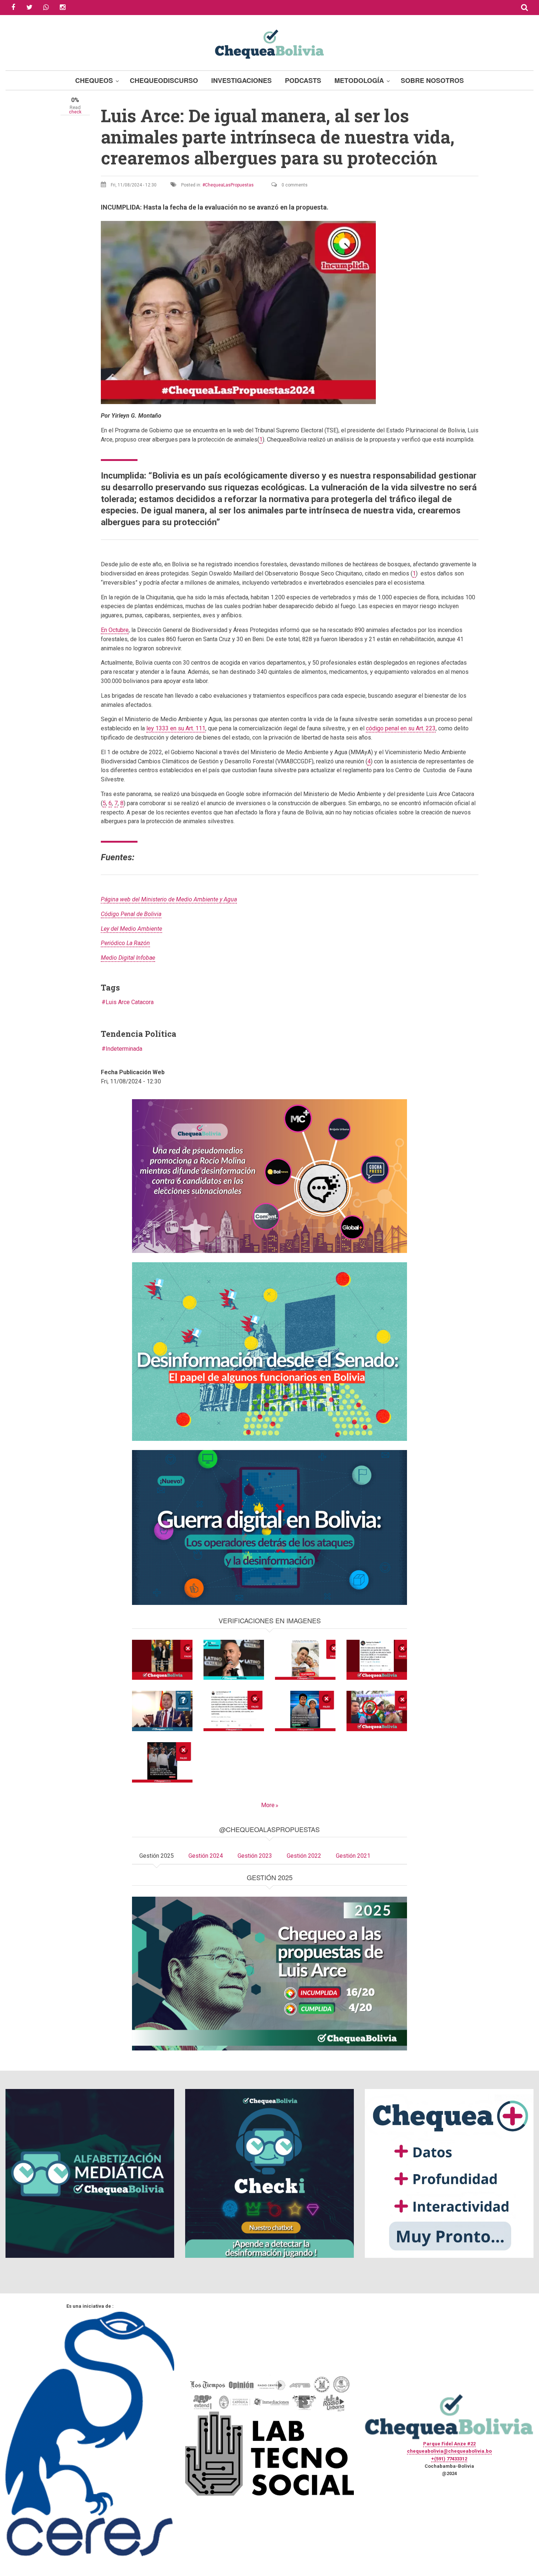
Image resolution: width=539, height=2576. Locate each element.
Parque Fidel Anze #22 (449, 2444)
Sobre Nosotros (432, 80)
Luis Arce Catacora (130, 1002)
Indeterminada (124, 1049)
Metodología (359, 80)
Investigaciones (241, 80)
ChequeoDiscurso (164, 80)
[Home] (269, 43)
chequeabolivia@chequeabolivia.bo (449, 2451)
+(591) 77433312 (449, 2459)
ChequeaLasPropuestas (229, 185)
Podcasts (303, 80)
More (268, 1805)
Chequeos (94, 80)
